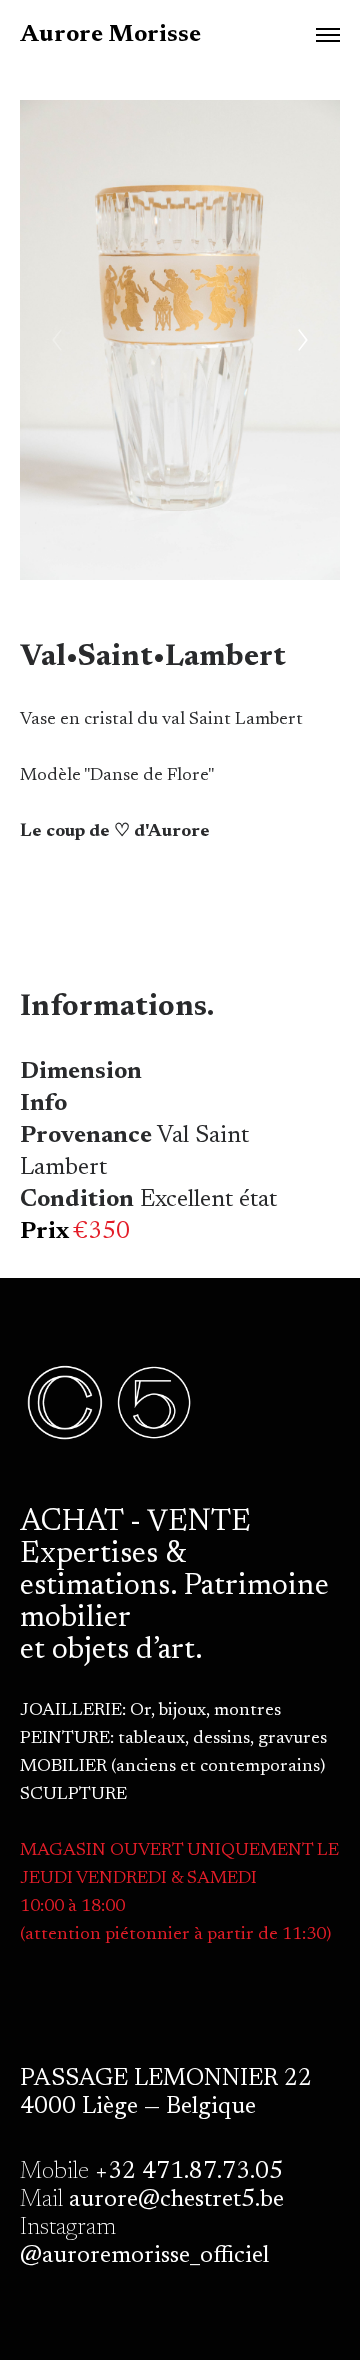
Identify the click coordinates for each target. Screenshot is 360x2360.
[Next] (303, 340)
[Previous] (57, 340)
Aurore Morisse (110, 35)
